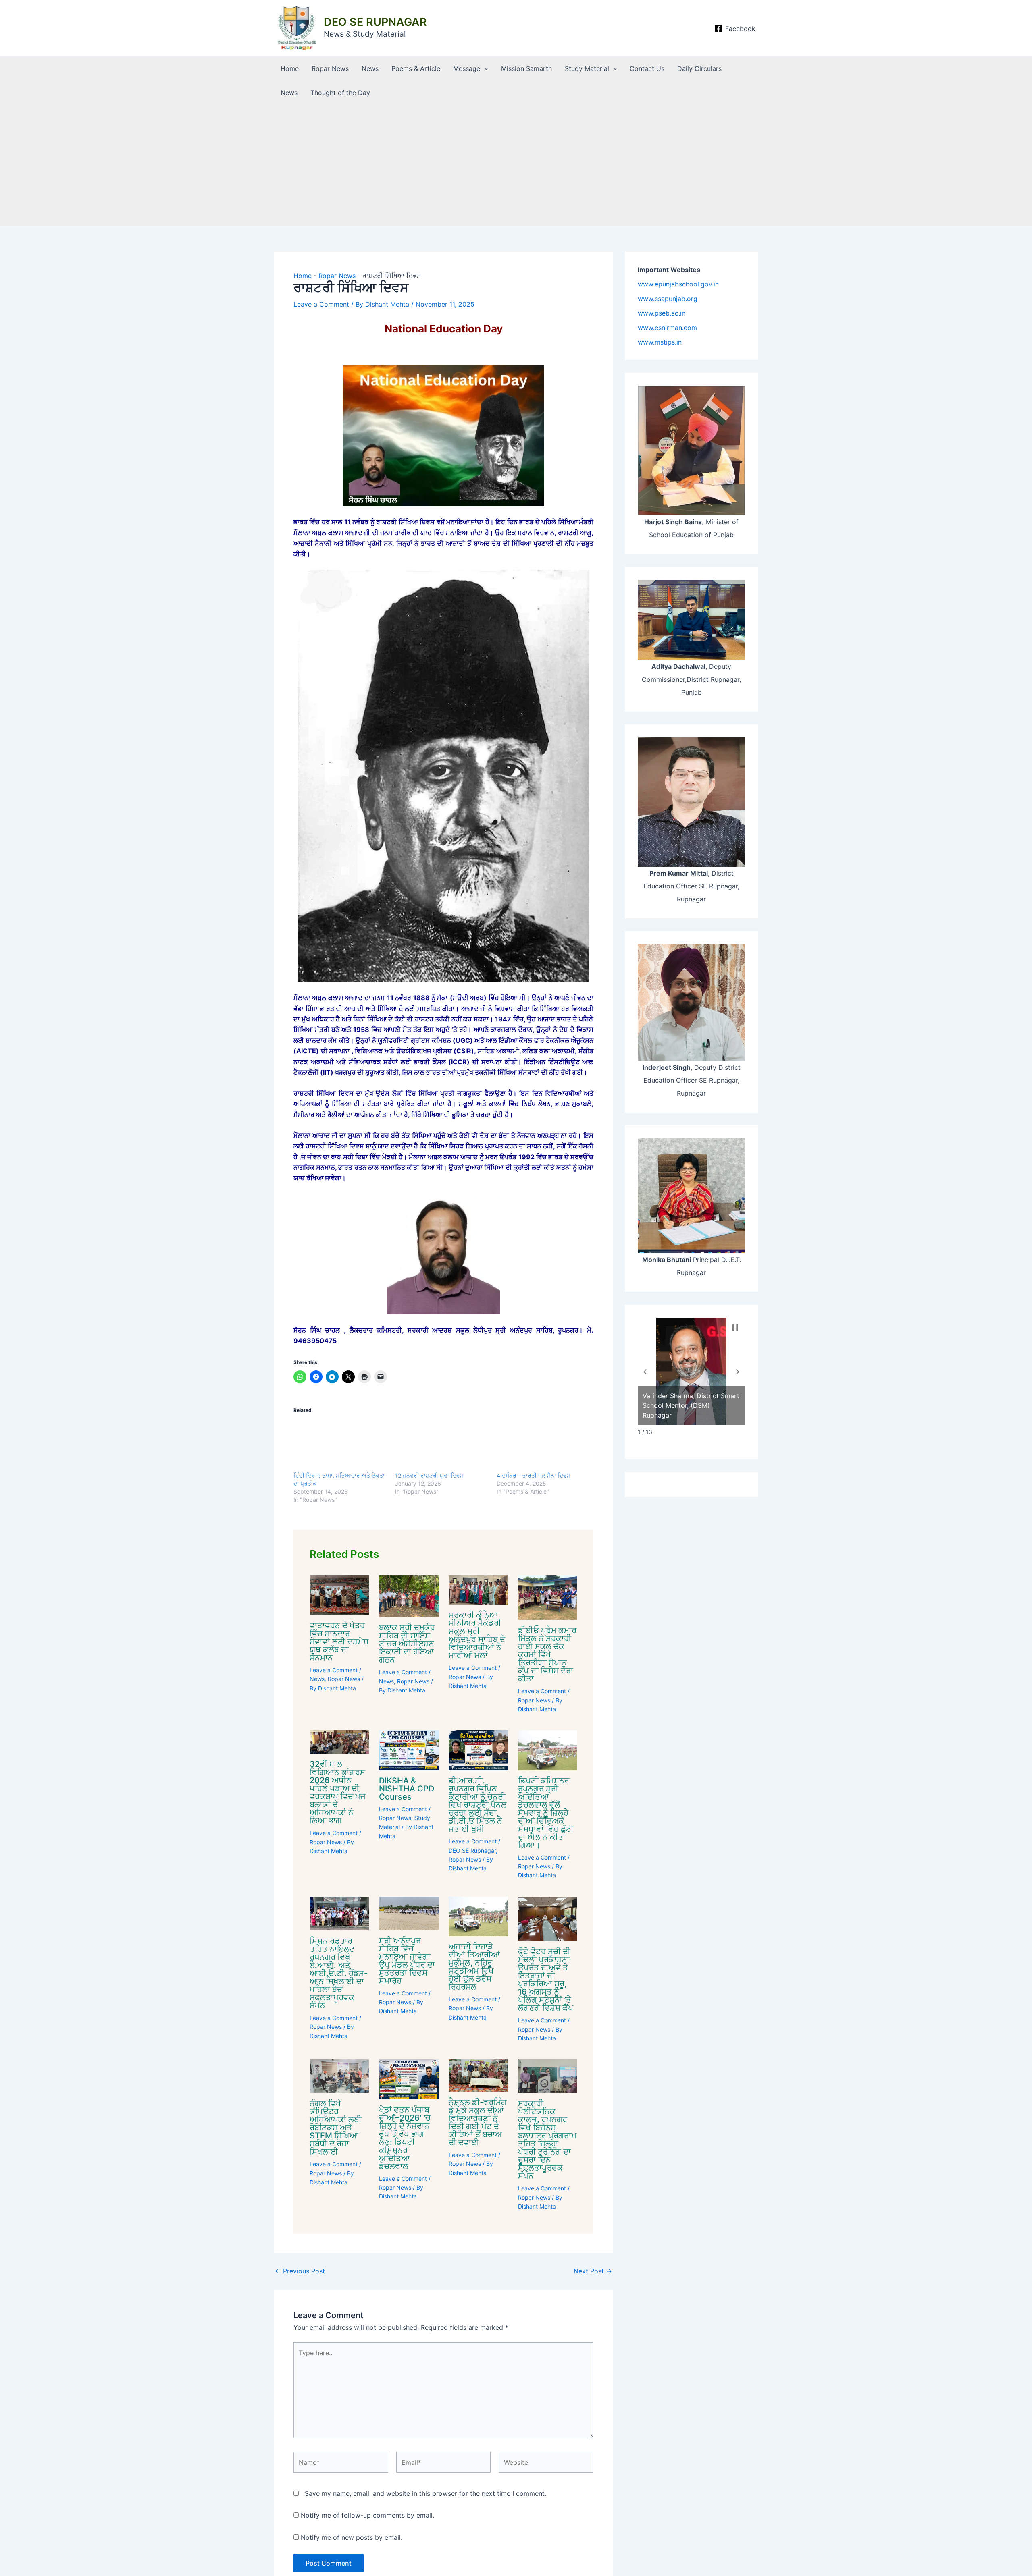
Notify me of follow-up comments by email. (367, 2515)
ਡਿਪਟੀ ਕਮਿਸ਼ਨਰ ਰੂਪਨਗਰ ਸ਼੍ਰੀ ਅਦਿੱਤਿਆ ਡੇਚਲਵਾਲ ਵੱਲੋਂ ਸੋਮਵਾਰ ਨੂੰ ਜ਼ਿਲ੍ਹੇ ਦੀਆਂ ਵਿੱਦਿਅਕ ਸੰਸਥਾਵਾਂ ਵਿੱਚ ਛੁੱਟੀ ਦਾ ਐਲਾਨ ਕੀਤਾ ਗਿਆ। (546, 1813)
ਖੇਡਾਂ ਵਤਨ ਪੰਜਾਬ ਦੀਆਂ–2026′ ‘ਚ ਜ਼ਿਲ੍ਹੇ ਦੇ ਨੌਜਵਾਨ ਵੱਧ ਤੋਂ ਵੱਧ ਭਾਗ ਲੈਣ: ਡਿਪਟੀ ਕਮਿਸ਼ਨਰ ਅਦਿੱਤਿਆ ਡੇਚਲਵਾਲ (405, 2138)
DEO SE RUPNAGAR (375, 22)
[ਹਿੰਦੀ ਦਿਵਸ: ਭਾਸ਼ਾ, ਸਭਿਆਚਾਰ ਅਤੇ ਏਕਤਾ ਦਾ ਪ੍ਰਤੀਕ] (340, 1445)
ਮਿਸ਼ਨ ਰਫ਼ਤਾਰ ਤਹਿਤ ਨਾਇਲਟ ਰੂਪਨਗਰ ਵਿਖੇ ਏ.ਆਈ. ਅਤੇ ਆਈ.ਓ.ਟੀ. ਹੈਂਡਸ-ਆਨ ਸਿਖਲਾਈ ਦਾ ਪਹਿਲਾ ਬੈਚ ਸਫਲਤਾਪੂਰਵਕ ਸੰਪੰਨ (339, 1973)
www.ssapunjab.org (668, 299)
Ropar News (330, 68)
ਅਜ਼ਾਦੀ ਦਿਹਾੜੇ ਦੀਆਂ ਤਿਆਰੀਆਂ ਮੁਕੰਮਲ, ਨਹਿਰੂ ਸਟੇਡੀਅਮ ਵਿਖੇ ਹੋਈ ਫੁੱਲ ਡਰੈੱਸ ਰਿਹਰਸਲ (474, 1967)
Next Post (593, 2271)
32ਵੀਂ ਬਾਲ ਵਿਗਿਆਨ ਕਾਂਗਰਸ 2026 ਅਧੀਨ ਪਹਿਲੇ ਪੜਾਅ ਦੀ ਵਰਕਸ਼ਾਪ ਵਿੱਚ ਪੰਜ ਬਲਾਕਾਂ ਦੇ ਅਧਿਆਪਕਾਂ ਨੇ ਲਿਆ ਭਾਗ (338, 1792)
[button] (484, 68)
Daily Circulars (699, 68)
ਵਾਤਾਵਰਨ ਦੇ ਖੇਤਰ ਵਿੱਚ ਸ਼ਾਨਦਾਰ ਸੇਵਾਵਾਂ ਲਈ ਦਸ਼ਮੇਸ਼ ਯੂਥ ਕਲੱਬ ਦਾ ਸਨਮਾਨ (339, 1642)
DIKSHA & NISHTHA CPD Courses (407, 1789)
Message (467, 68)
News (370, 68)
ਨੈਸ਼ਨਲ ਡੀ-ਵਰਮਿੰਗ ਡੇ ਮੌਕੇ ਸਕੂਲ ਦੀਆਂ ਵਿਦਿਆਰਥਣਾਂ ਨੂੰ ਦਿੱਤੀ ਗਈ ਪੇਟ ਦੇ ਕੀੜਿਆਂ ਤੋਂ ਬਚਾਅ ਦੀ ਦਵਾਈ (478, 2122)
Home (290, 68)
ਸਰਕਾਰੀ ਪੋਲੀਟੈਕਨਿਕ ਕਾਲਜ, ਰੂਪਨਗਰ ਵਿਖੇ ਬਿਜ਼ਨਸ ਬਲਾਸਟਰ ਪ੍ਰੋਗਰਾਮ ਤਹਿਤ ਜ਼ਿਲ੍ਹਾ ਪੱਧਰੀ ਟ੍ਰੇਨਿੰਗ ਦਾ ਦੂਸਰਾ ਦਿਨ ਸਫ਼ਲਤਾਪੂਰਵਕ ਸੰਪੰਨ (547, 2140)
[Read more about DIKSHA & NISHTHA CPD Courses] (409, 1750)
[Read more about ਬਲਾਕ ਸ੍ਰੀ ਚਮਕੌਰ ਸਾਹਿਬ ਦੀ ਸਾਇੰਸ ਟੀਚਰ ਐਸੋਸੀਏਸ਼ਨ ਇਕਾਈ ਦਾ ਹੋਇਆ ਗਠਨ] (409, 1596)
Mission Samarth (526, 68)
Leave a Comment (321, 304)
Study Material (587, 68)
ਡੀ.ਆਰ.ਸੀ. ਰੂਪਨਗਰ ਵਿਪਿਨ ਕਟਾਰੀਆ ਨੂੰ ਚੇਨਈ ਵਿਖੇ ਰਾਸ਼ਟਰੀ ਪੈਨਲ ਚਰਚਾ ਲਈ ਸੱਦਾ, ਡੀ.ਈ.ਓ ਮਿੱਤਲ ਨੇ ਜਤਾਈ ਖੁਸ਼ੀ (478, 1805)
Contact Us (647, 68)
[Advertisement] (516, 165)
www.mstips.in (660, 342)
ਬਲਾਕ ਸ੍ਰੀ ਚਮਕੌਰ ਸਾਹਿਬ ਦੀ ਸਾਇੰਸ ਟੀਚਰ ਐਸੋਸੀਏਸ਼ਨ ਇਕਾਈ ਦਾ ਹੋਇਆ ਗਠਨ (407, 1644)
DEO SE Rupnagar (472, 1851)
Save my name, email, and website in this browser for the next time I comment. (425, 2493)
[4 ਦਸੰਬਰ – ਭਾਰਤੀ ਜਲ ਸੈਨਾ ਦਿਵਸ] (543, 1445)
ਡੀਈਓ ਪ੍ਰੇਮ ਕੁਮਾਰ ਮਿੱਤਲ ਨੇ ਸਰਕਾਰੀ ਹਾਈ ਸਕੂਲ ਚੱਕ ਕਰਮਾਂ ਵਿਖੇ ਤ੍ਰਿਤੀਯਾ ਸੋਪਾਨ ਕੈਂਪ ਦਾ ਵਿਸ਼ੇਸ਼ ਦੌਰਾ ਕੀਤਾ (547, 1654)
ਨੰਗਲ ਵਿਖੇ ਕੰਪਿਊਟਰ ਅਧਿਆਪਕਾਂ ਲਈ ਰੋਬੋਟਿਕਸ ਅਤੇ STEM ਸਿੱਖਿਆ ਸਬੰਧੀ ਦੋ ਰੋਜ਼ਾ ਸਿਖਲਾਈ (336, 2128)
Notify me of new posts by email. (352, 2537)
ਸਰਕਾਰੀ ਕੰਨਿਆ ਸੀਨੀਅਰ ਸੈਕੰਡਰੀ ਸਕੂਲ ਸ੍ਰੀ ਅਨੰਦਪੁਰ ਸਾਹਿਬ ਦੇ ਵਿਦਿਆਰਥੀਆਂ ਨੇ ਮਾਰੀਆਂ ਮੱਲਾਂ (477, 1635)
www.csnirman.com (667, 328)
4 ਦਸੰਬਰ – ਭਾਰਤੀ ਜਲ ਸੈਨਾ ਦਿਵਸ (534, 1475)
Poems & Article (416, 68)
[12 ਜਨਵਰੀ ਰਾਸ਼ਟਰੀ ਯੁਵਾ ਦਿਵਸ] (442, 1445)
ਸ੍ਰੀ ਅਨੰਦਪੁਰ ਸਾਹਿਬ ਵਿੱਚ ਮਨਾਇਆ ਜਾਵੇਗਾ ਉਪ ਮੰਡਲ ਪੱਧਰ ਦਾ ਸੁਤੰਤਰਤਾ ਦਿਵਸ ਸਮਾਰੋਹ (407, 1961)
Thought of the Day (340, 93)
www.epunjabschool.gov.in (678, 284)
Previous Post (300, 2271)
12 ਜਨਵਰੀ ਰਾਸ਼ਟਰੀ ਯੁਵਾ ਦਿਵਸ (429, 1475)
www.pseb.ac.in (662, 313)
